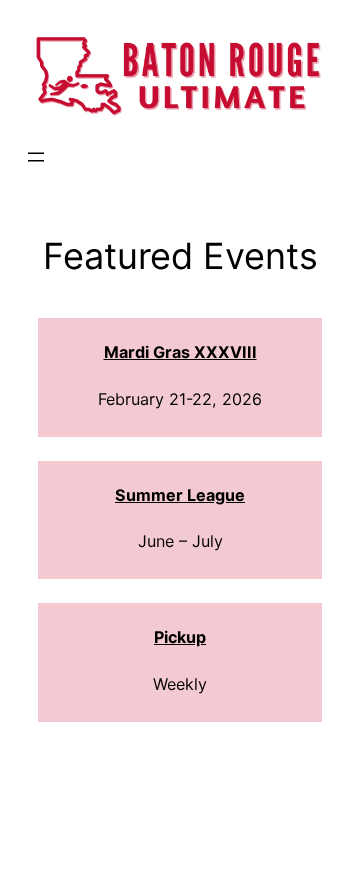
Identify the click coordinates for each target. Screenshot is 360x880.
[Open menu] (36, 157)
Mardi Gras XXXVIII (180, 352)
